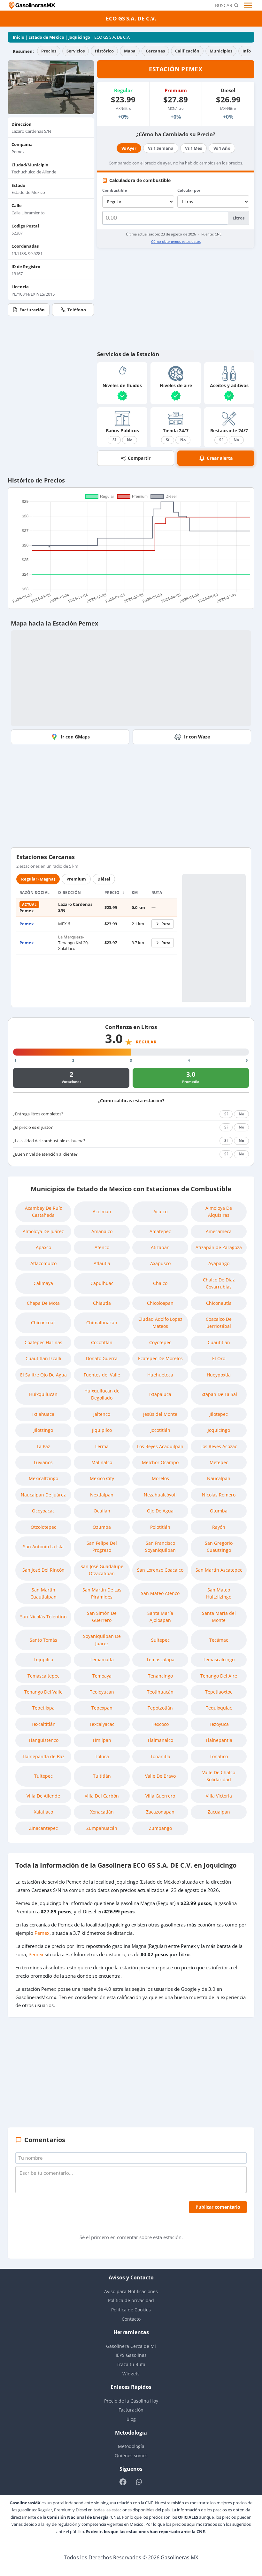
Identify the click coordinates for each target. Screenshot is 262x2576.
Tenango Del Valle (43, 1692)
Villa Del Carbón (102, 1796)
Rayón (219, 1527)
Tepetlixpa (43, 1708)
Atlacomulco (43, 1263)
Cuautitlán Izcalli (43, 1358)
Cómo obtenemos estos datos (176, 241)
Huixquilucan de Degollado (102, 1394)
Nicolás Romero (219, 1495)
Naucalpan (219, 1478)
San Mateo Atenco (160, 1593)
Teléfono (77, 310)
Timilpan (102, 1740)
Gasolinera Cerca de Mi (131, 2346)
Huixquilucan (43, 1394)
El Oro (219, 1358)
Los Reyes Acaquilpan (160, 1446)
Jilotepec (219, 1414)
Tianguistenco (43, 1740)
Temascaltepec (43, 1676)
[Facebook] (123, 2482)
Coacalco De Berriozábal (219, 1323)
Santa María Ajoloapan (160, 1617)
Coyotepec (160, 1342)
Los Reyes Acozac (219, 1446)
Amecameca (219, 1231)
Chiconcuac (43, 1323)
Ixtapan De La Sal (219, 1394)
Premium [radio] (76, 879)
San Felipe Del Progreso (102, 1547)
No (130, 440)
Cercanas (155, 51)
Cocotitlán (102, 1342)
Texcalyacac (102, 1724)
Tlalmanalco (160, 1740)
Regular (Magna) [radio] (38, 879)
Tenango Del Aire (219, 1676)
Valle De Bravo (160, 1776)
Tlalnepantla (219, 1740)
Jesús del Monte (160, 1414)
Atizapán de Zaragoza (219, 1247)
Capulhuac (102, 1283)
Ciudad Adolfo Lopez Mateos (160, 1323)
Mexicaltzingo (43, 1478)
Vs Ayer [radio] (129, 148)
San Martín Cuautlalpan (43, 1593)
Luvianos (43, 1462)
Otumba (219, 1511)
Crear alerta (220, 458)
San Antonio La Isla (43, 1547)
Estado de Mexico (46, 37)
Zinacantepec (43, 1828)
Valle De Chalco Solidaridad (219, 1776)
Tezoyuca (219, 1724)
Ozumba (102, 1527)
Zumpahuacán (102, 1828)
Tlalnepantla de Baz (43, 1756)
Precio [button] (113, 893)
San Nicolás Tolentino (43, 1617)
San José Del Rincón (43, 1570)
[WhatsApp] (139, 2482)
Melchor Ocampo (160, 1462)
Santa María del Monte (219, 1617)
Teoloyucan (102, 1692)
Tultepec (43, 1776)
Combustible (115, 190)
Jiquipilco (102, 1430)
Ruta (166, 924)
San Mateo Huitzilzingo (219, 1593)
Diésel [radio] (104, 879)
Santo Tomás (43, 1640)
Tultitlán (102, 1776)
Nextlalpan (102, 1495)
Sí (114, 440)
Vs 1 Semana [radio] (161, 148)
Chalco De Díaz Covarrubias (219, 1283)
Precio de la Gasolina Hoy (131, 2401)
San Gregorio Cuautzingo (219, 1547)
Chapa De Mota (43, 1303)
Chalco (160, 1283)
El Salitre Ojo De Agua (43, 1375)
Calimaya (43, 1283)
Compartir (139, 458)
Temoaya (102, 1676)
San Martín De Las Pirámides (102, 1593)
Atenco (102, 1247)
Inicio (19, 37)
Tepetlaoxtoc (219, 1692)
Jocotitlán (160, 1430)
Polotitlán (160, 1527)
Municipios (221, 51)
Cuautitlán (219, 1342)
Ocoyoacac (43, 1511)
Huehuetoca (160, 1375)
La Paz (43, 1446)
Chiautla (102, 1303)
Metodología (131, 2446)
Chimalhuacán (102, 1323)
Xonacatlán (102, 1812)
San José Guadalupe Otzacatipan (102, 1570)
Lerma (102, 1446)
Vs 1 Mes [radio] (193, 148)
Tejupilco (43, 1659)
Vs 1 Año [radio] (222, 148)
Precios (49, 51)
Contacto (131, 2319)
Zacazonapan (160, 1812)
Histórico (104, 51)
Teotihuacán (160, 1692)
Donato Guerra (102, 1358)
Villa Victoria (219, 1796)
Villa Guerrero (160, 1796)
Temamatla (102, 1659)
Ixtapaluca (160, 1394)
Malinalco (102, 1462)
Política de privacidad (131, 2300)
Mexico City (102, 1478)
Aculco (160, 1212)
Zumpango (160, 1828)
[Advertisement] (176, 299)
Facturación (32, 310)
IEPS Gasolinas (131, 2355)
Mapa (130, 51)
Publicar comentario (218, 2207)
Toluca (102, 1756)
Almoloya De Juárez (43, 1231)
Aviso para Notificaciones (131, 2291)
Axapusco (160, 1263)
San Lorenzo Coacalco (160, 1570)
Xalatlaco (43, 1812)
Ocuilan (102, 1511)
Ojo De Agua (160, 1511)
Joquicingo (79, 37)
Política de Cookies (131, 2310)
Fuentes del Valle (102, 1375)
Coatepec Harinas (43, 1342)
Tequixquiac (219, 1708)
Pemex (27, 924)
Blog (131, 2419)
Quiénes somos (131, 2456)
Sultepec (160, 1640)
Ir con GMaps (75, 737)
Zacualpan (219, 1812)
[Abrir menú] (249, 5)
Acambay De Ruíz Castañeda (43, 1212)
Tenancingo (160, 1676)
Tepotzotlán (160, 1708)
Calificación (187, 51)
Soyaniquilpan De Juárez (102, 1640)
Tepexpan (102, 1708)
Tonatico (219, 1756)
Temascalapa (160, 1659)
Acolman (102, 1212)
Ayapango (219, 1263)
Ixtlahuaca (43, 1414)
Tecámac (219, 1640)
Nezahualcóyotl (160, 1495)
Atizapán (160, 1247)
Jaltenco (102, 1414)
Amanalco (102, 1231)
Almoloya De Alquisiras (219, 1212)
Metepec (219, 1462)
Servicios (76, 51)
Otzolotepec (43, 1527)
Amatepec (160, 1231)
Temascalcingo (219, 1659)
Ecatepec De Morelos (160, 1358)
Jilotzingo (43, 1430)
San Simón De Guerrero (102, 1617)
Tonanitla (160, 1756)
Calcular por (189, 190)
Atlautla (102, 1263)
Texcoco (160, 1724)
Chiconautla (219, 1303)
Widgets (131, 2374)
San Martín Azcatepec (219, 1570)
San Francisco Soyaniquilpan (160, 1547)
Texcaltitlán (43, 1724)
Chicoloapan (160, 1303)
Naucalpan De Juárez (43, 1495)
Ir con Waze (197, 737)
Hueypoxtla (219, 1375)
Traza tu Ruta (131, 2364)
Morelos (160, 1478)
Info (247, 51)
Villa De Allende (43, 1796)
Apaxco (43, 1247)
